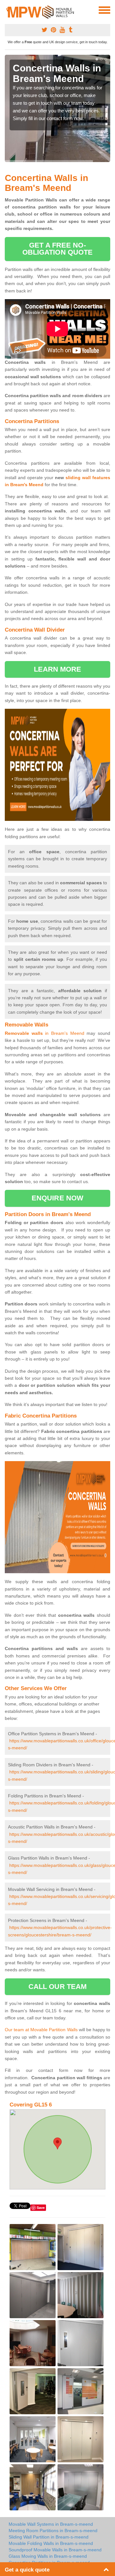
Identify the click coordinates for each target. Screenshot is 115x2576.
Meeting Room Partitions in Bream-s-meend (53, 2531)
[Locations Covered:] (8, 10)
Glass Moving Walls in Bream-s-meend (48, 2556)
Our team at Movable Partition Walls (41, 2030)
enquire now (57, 1198)
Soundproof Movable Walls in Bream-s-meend (55, 2550)
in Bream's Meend (45, 1033)
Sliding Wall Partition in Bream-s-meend (49, 2537)
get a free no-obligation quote (58, 249)
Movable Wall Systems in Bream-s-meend (51, 2524)
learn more (58, 669)
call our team (57, 1987)
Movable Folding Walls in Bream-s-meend (51, 2543)
